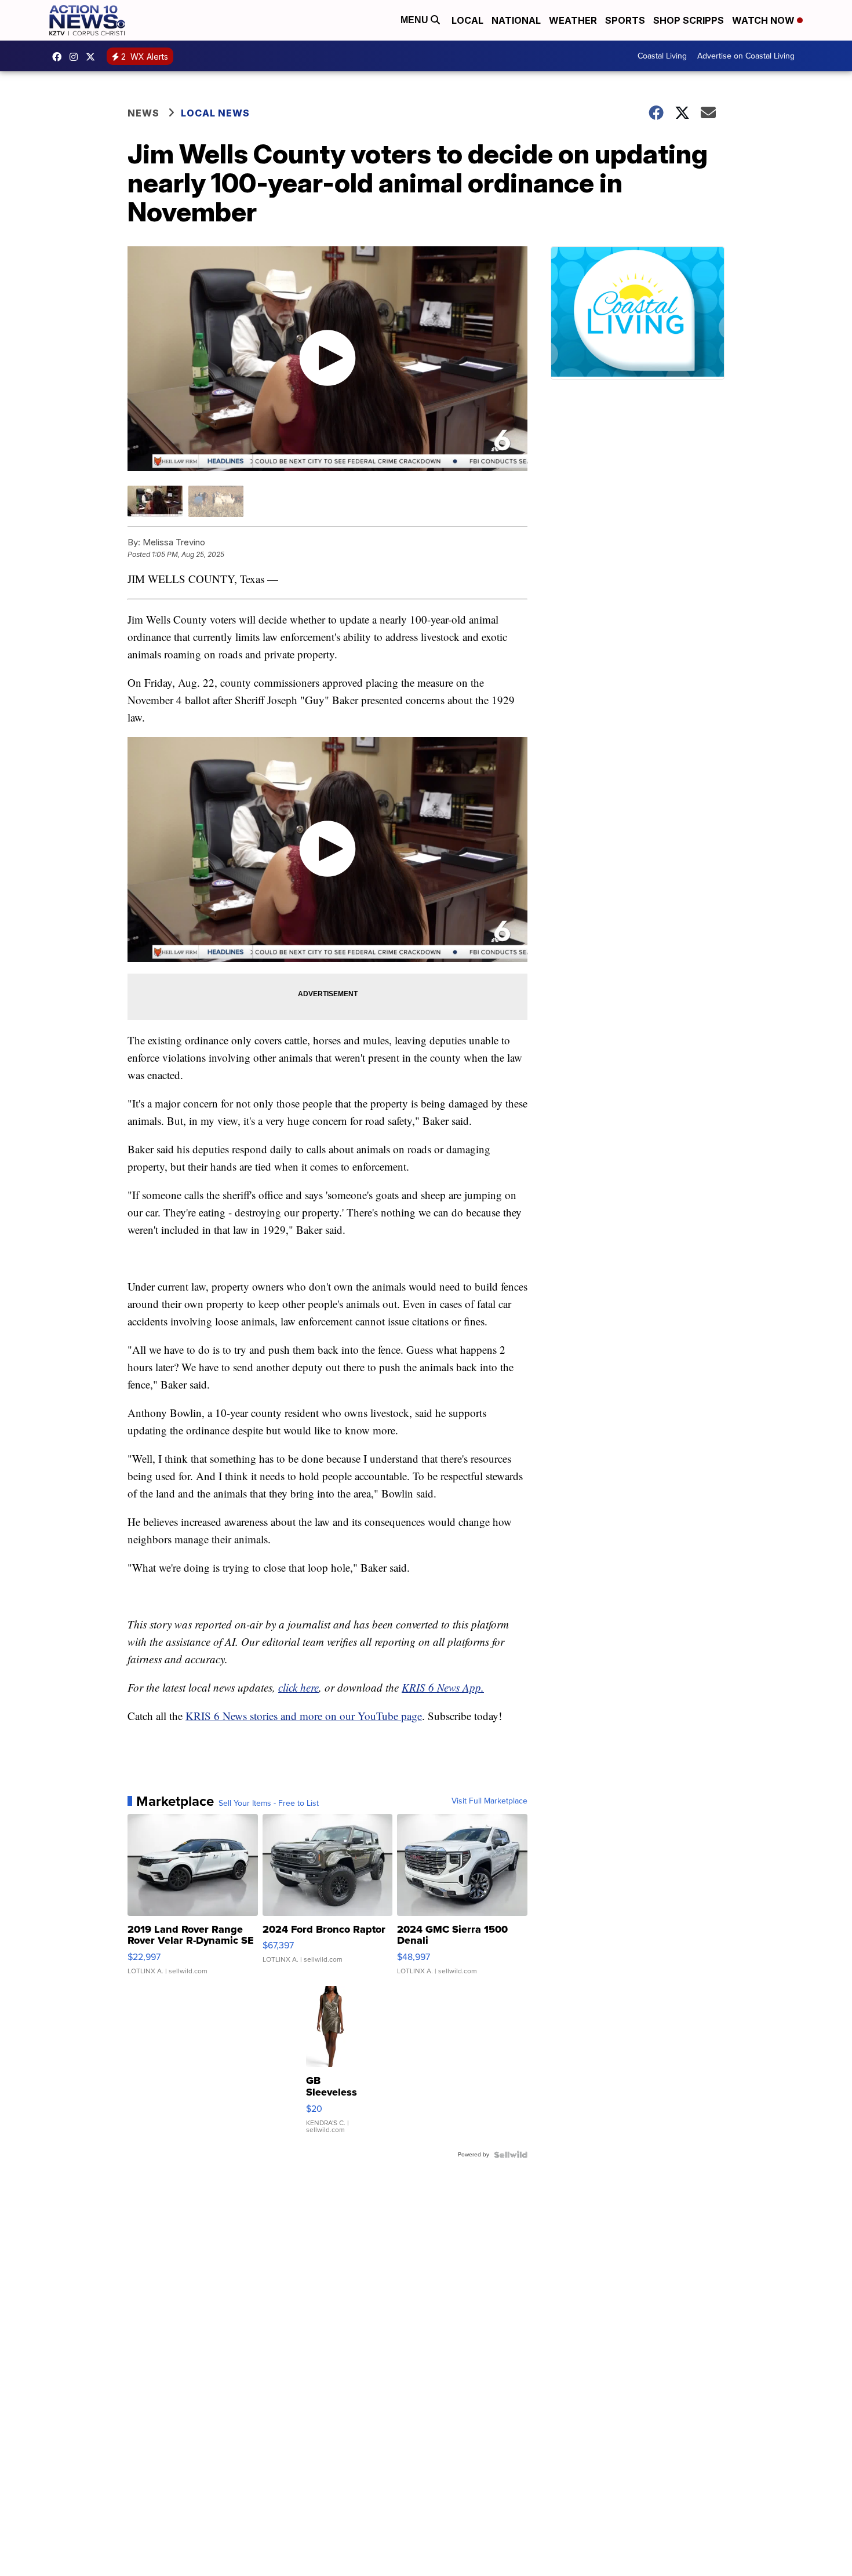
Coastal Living (662, 56)
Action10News (93, 57)
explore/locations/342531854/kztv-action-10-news (77, 57)
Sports (625, 20)
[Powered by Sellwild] (511, 2155)
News (143, 113)
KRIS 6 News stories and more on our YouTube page (304, 1716)
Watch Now (764, 20)
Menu (416, 20)
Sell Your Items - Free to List (269, 1803)
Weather (573, 20)
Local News (215, 113)
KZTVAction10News (60, 57)
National (516, 20)
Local (467, 20)
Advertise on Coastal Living (746, 56)
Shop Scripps (689, 20)
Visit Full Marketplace (489, 1801)
